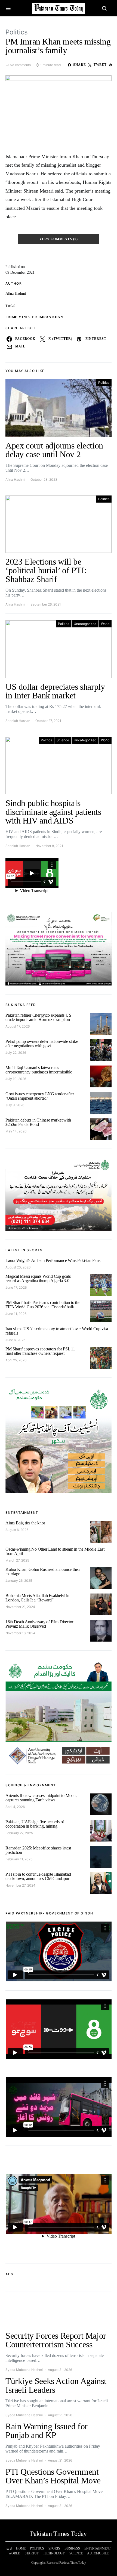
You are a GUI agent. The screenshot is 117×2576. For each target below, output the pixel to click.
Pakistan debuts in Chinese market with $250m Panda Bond (38, 1122)
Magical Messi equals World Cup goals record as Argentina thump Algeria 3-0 (38, 1278)
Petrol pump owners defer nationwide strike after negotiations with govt (42, 1044)
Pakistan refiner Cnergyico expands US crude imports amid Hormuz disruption (39, 1017)
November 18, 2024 (20, 1633)
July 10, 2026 (16, 1079)
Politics (17, 32)
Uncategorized (85, 624)
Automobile (98, 2553)
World (105, 624)
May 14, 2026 (16, 1131)
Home (21, 2548)
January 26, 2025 (19, 1581)
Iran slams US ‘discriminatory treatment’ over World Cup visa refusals (57, 1331)
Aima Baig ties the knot (25, 1523)
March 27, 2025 (17, 1560)
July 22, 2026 (16, 1053)
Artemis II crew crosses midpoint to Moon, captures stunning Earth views (41, 1798)
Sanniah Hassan (18, 721)
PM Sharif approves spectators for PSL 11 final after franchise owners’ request (40, 1351)
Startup (32, 2553)
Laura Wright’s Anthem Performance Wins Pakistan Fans (53, 1260)
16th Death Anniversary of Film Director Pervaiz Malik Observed (39, 1624)
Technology (54, 2553)
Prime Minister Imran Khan (34, 317)
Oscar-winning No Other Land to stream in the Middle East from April (55, 1551)
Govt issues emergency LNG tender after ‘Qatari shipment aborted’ (40, 1096)
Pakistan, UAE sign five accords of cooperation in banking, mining (35, 1824)
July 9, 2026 (15, 1105)
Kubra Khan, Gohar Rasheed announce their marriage (43, 1572)
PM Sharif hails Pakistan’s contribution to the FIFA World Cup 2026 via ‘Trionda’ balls (43, 1305)
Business (72, 2548)
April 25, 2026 (16, 1360)
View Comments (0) (59, 239)
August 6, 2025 (17, 1530)
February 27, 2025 (19, 1833)
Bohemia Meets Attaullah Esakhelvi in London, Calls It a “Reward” (37, 1598)
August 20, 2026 (18, 1267)
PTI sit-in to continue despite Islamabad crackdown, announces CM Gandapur (38, 1876)
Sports (54, 2548)
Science (63, 740)
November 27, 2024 (20, 1885)
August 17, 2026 (18, 1026)
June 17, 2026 (16, 1287)
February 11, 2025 (19, 1859)
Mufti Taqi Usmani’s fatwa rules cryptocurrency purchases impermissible (39, 1070)
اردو (9, 2548)
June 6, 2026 (15, 1340)
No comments (20, 65)
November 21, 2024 (20, 1607)
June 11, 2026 (16, 1314)
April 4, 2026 (15, 1807)
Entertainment (98, 2548)
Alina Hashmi (16, 293)
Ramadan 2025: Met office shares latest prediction (38, 1850)
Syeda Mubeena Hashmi (24, 2370)
